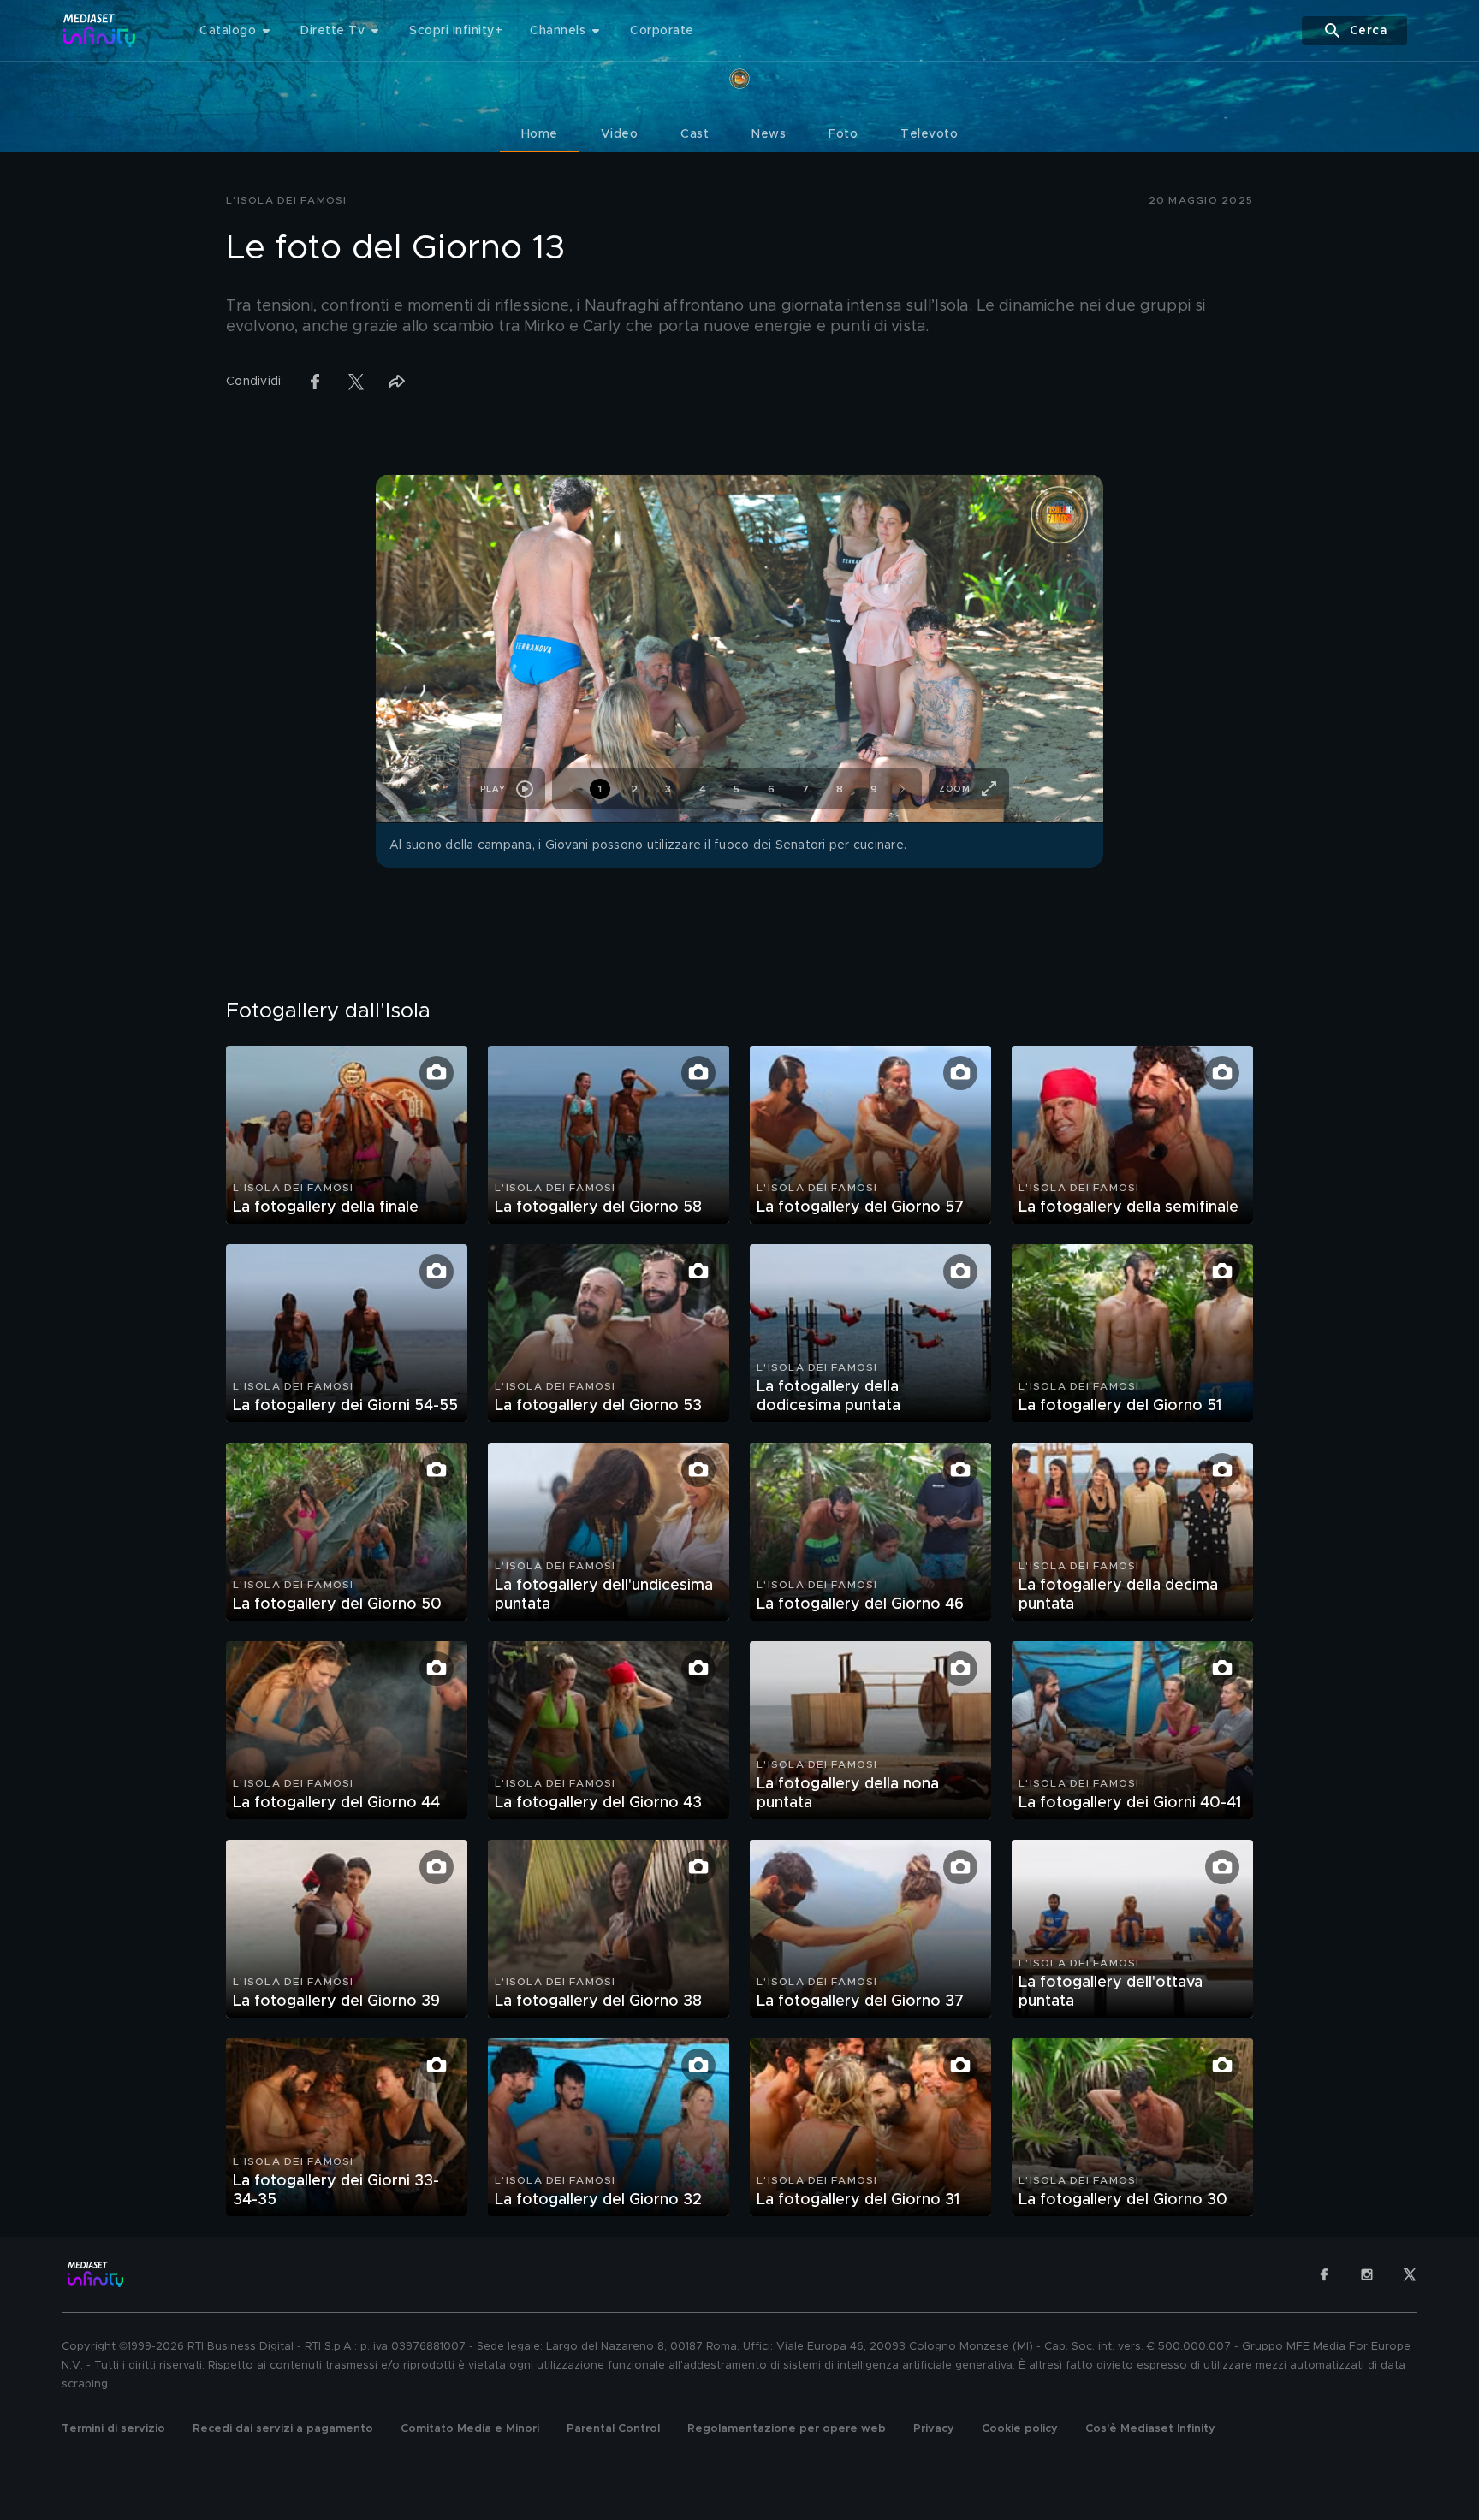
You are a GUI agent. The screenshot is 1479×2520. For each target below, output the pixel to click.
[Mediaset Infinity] (100, 30)
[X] (1410, 2274)
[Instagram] (1367, 2274)
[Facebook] (1324, 2274)
